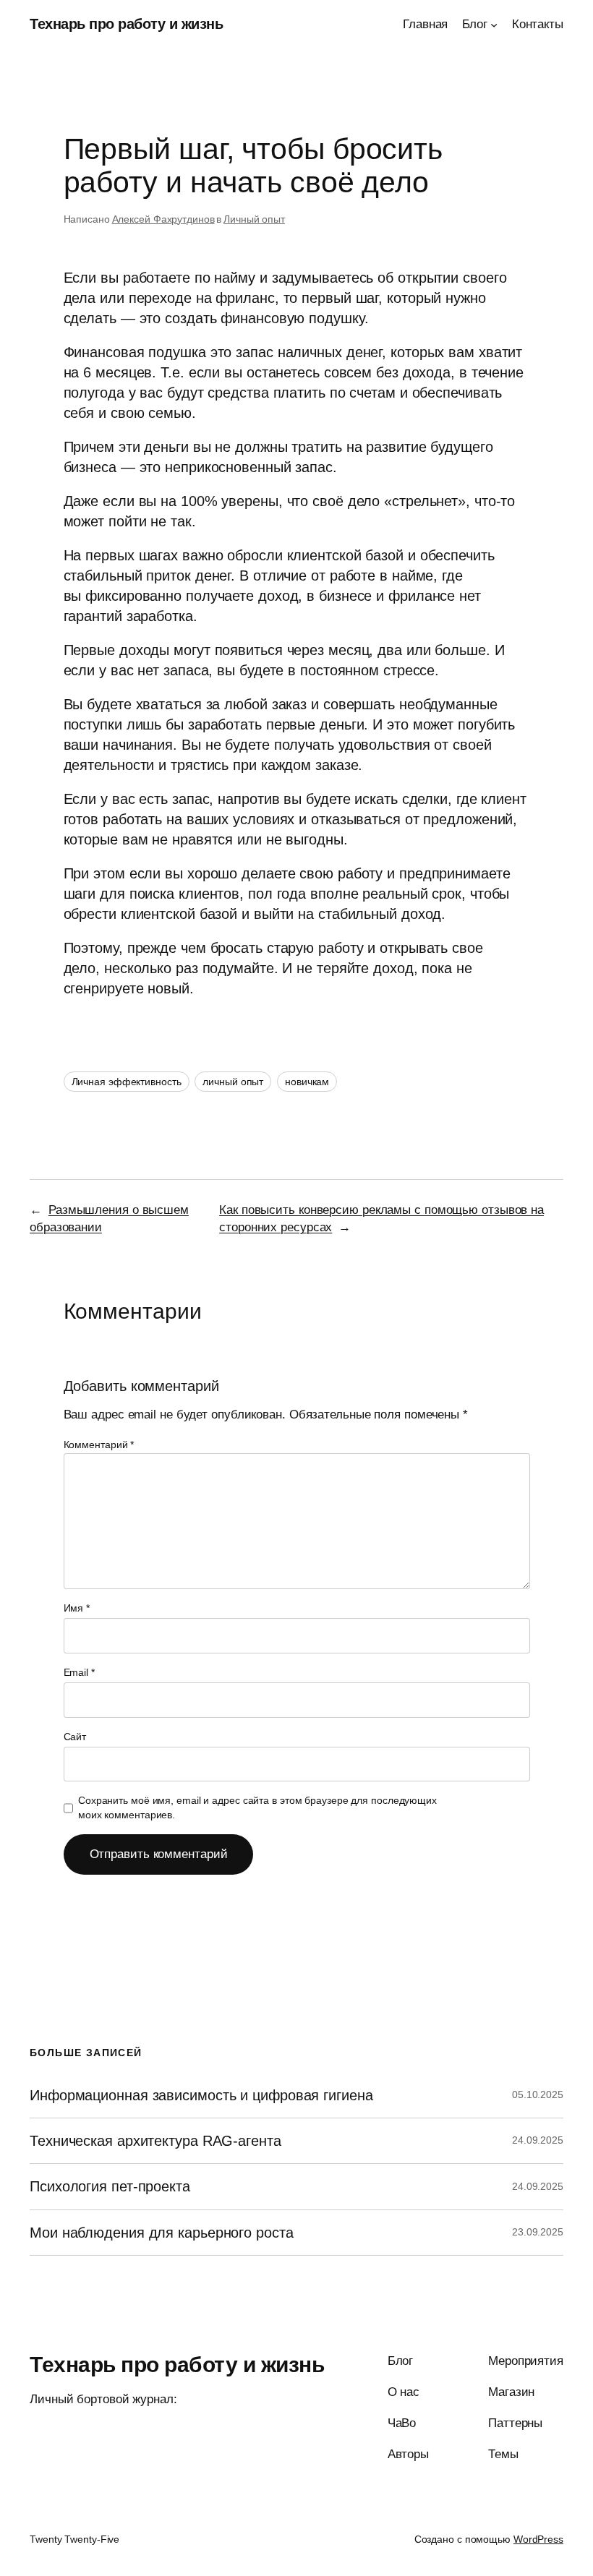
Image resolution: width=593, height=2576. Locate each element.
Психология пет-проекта (110, 2186)
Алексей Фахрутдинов (163, 219)
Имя (77, 1608)
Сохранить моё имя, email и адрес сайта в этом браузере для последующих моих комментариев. (257, 1807)
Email (79, 1672)
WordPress (538, 2539)
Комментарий (99, 1445)
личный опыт (233, 1082)
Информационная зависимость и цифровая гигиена (201, 2095)
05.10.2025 (538, 2094)
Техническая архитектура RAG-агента (155, 2141)
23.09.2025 (538, 2232)
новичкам (307, 1082)
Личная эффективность (127, 1082)
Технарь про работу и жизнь (126, 24)
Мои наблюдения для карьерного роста (162, 2233)
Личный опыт (254, 219)
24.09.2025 (538, 2140)
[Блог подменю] (494, 25)
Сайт (75, 1737)
